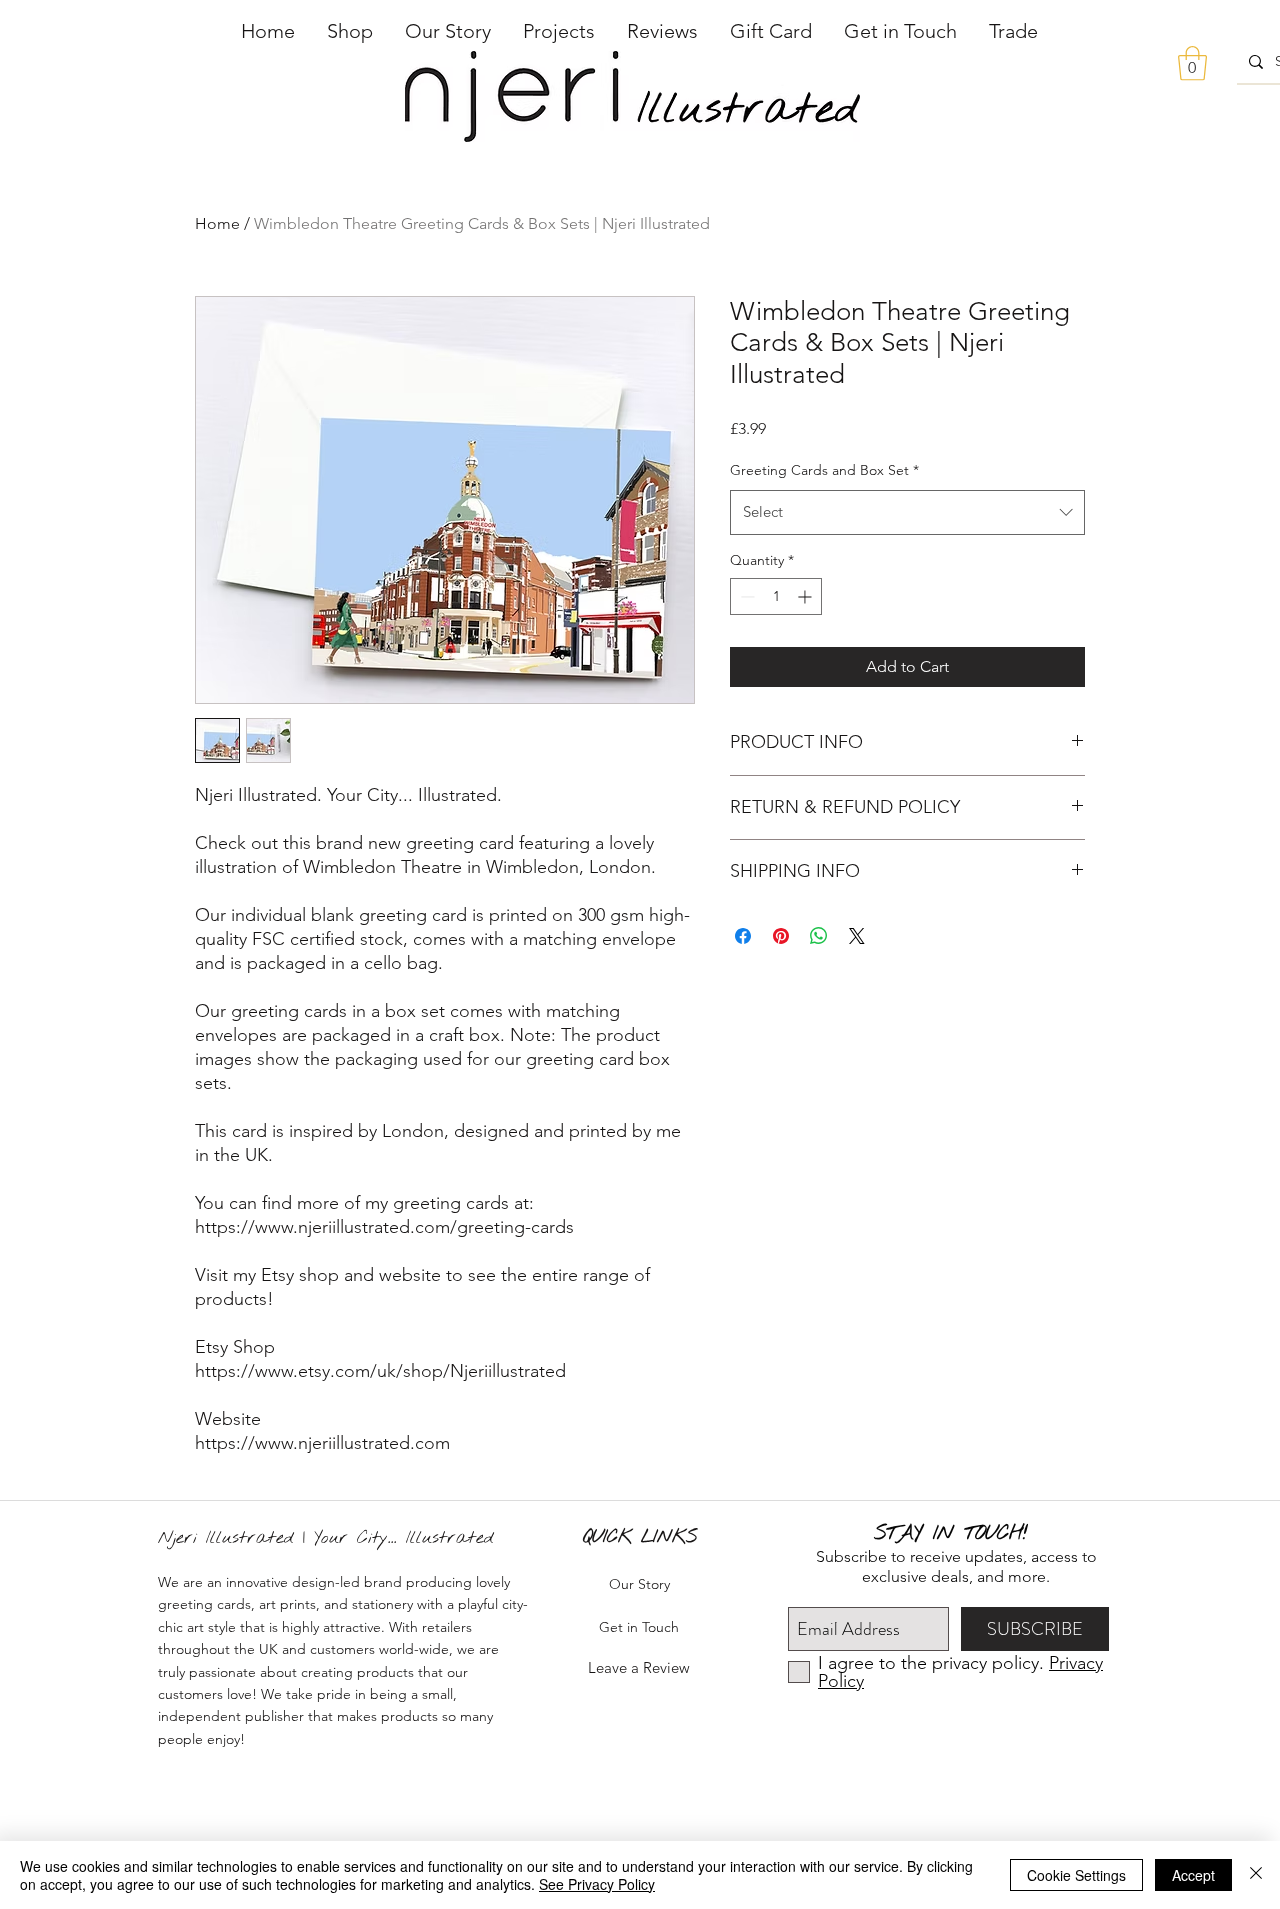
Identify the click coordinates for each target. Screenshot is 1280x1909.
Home (217, 223)
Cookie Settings (1076, 1875)
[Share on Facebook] (743, 936)
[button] (350, 31)
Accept (1193, 1875)
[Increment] (806, 596)
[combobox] (907, 512)
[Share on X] (857, 936)
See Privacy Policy (597, 1884)
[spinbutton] (776, 596)
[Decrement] (745, 596)
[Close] (1256, 1875)
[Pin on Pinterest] (781, 936)
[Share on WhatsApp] (819, 936)
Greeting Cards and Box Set (824, 470)
